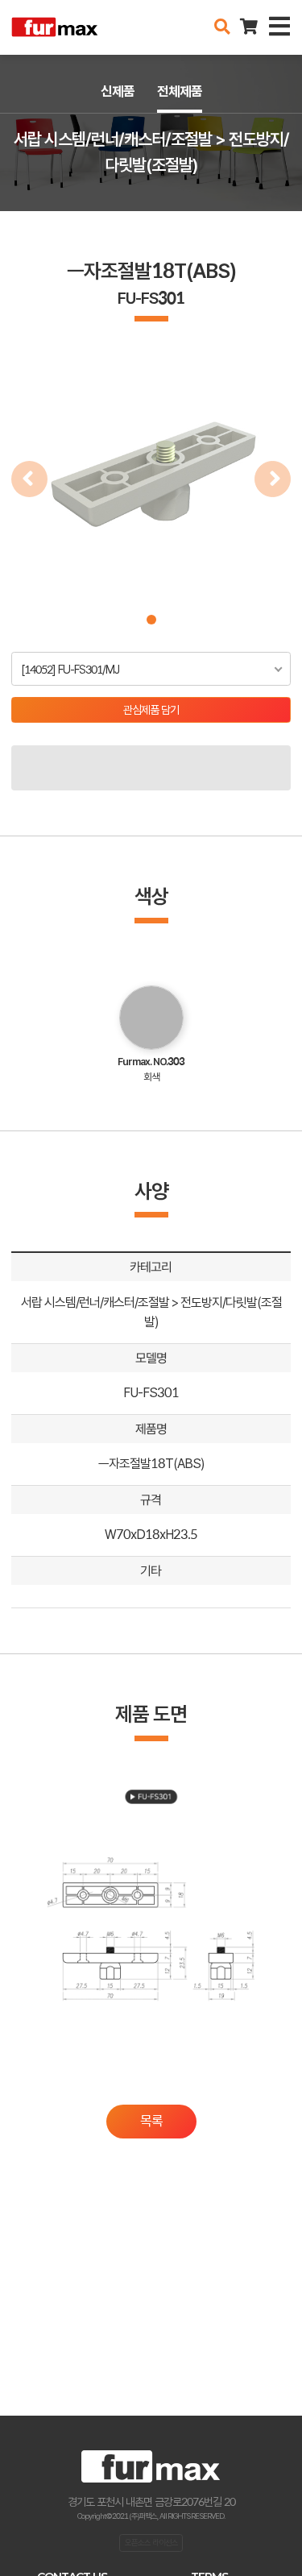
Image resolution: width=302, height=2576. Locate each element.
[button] (151, 620)
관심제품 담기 (151, 710)
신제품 (118, 91)
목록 (151, 2121)
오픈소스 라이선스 (151, 2542)
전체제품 (180, 91)
